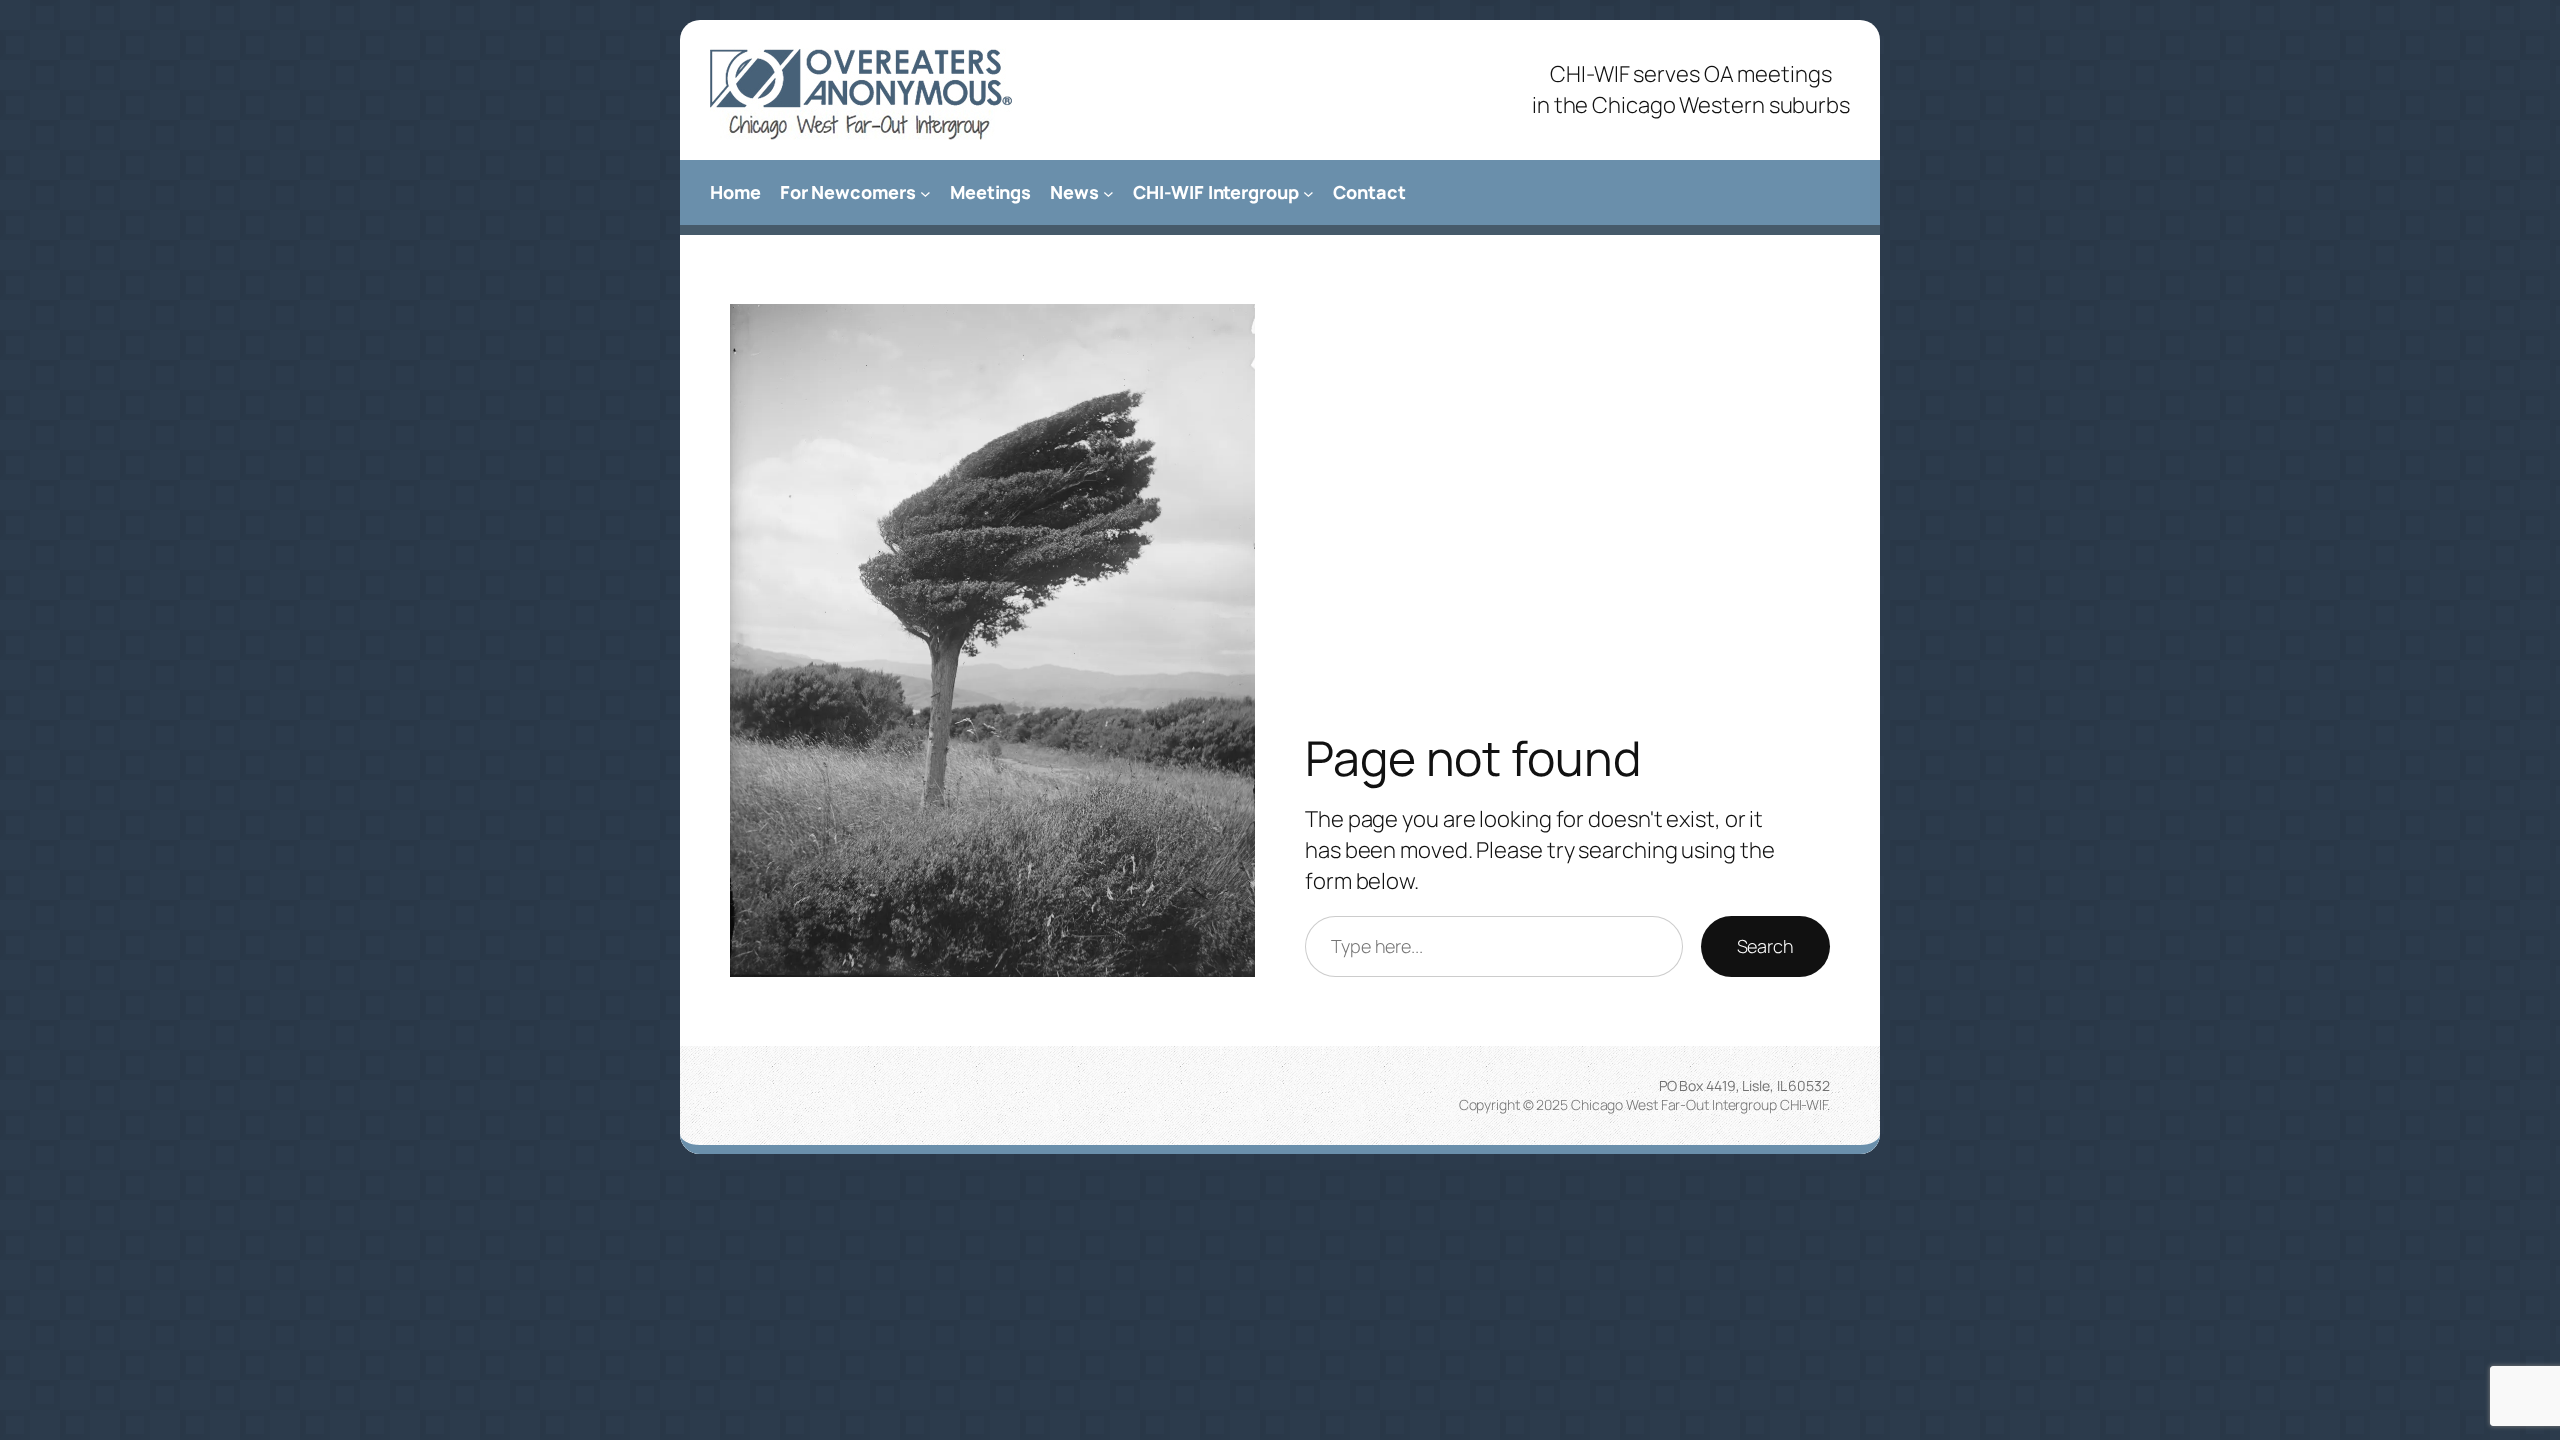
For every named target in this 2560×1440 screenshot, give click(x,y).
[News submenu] (1108, 192)
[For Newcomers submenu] (925, 192)
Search (1765, 946)
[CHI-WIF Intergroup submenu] (1308, 192)
